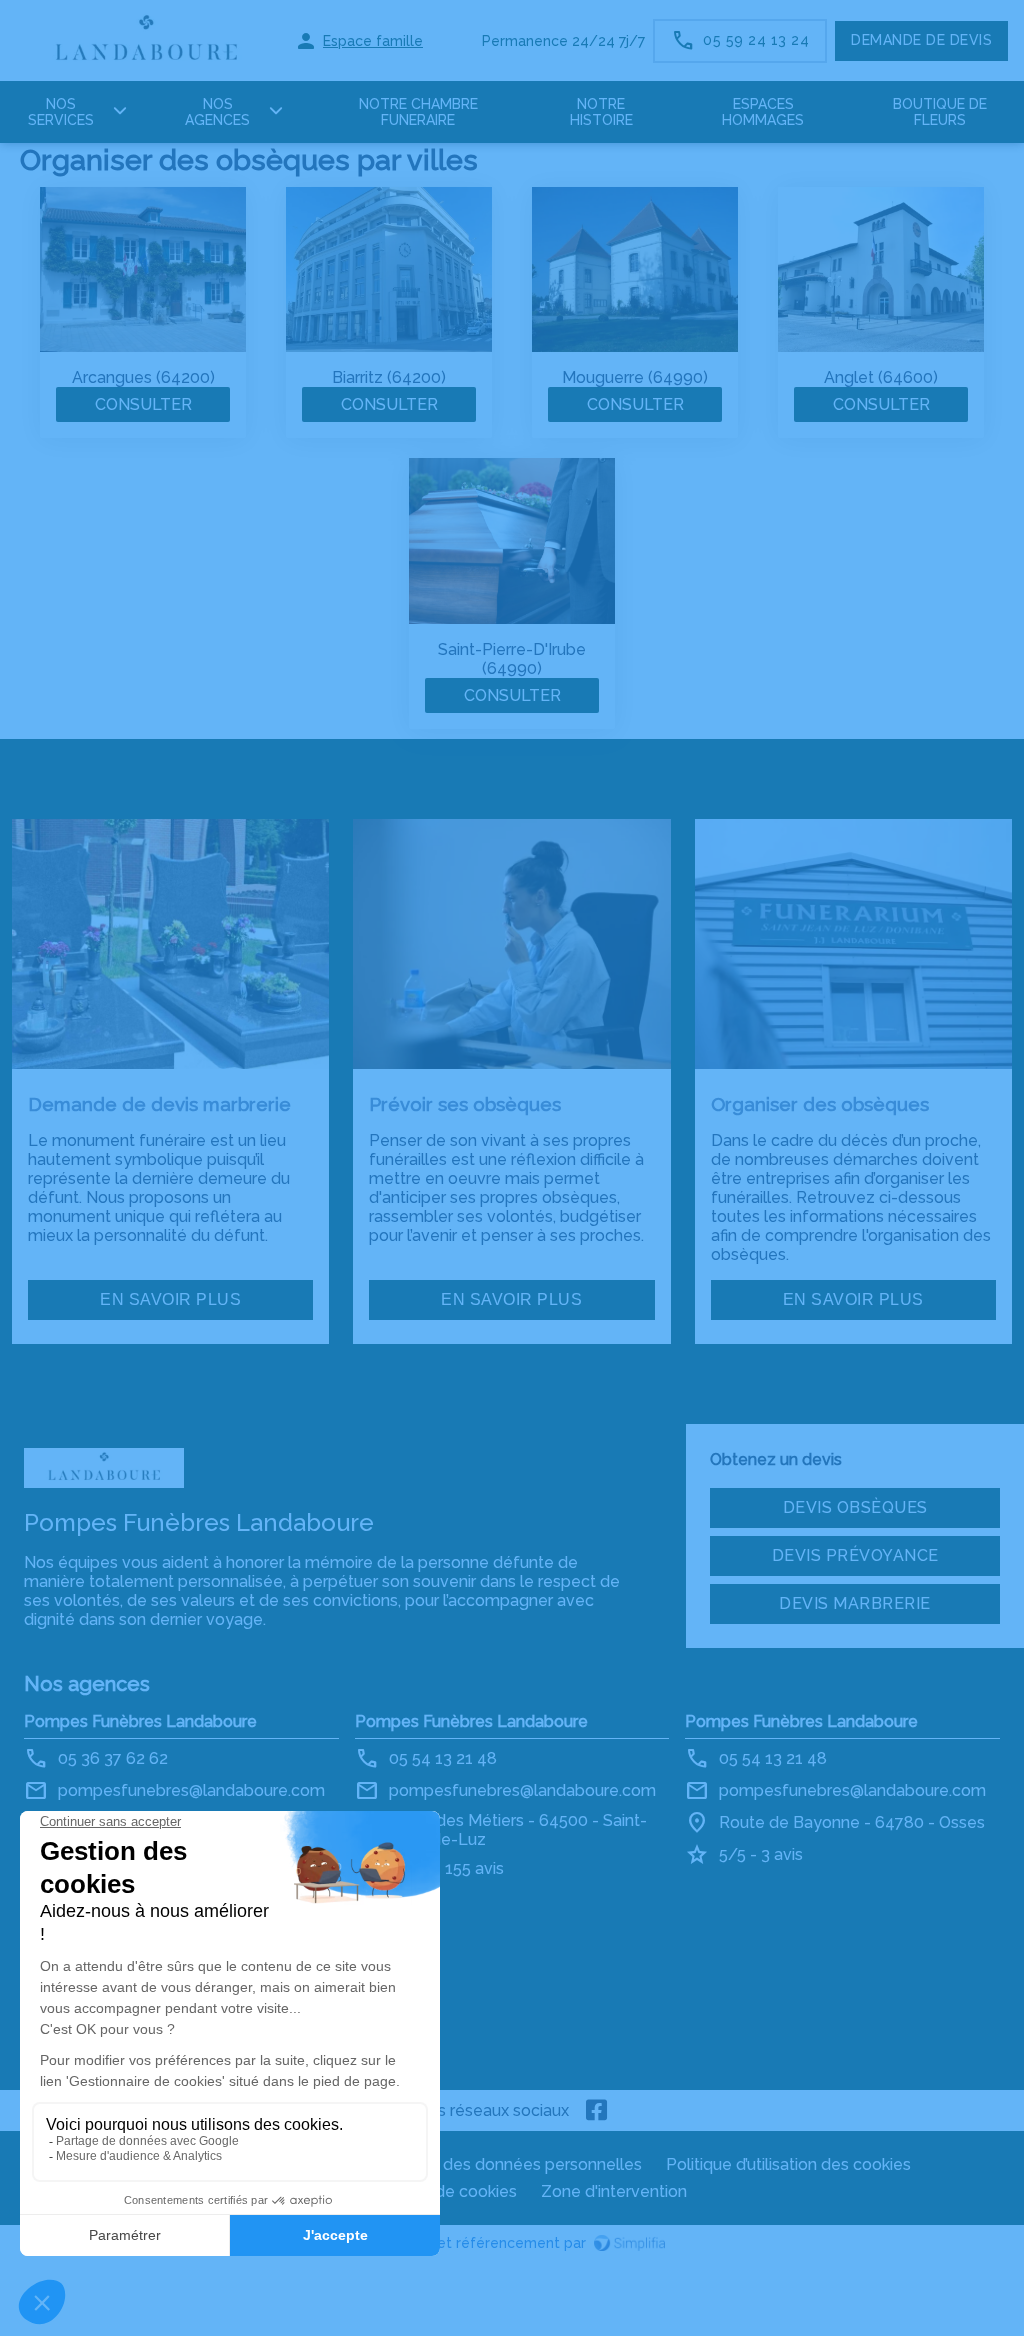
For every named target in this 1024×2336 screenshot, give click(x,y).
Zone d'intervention (614, 2191)
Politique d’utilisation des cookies (788, 2164)
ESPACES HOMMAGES (763, 112)
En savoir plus (170, 1299)
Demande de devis (921, 40)
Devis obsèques (855, 1507)
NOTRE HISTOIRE (601, 112)
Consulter (143, 404)
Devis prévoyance (855, 1555)
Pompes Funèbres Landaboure (140, 1721)
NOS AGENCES (217, 112)
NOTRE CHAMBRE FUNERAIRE (418, 112)
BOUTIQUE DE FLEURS (940, 112)
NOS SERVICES (61, 112)
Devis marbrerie (855, 1603)
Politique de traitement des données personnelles (454, 2164)
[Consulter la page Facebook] (597, 2110)
